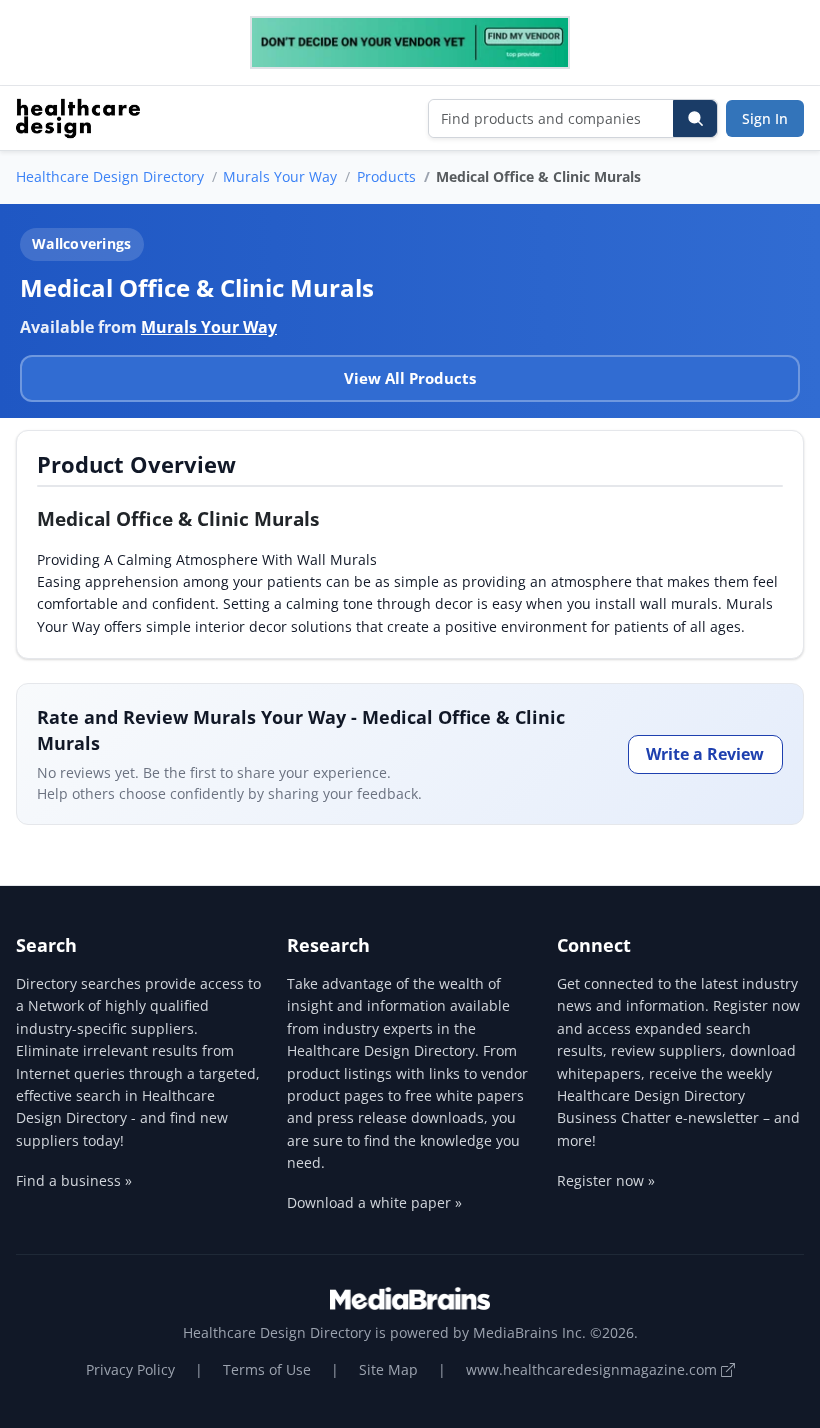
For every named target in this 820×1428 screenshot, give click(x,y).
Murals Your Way (280, 176)
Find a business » (74, 1180)
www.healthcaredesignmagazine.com (593, 1369)
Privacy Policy (130, 1369)
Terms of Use (267, 1369)
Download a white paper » (374, 1202)
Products (386, 176)
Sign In (765, 118)
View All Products (410, 378)
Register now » (606, 1180)
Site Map (388, 1369)
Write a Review (705, 754)
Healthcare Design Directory (110, 176)
